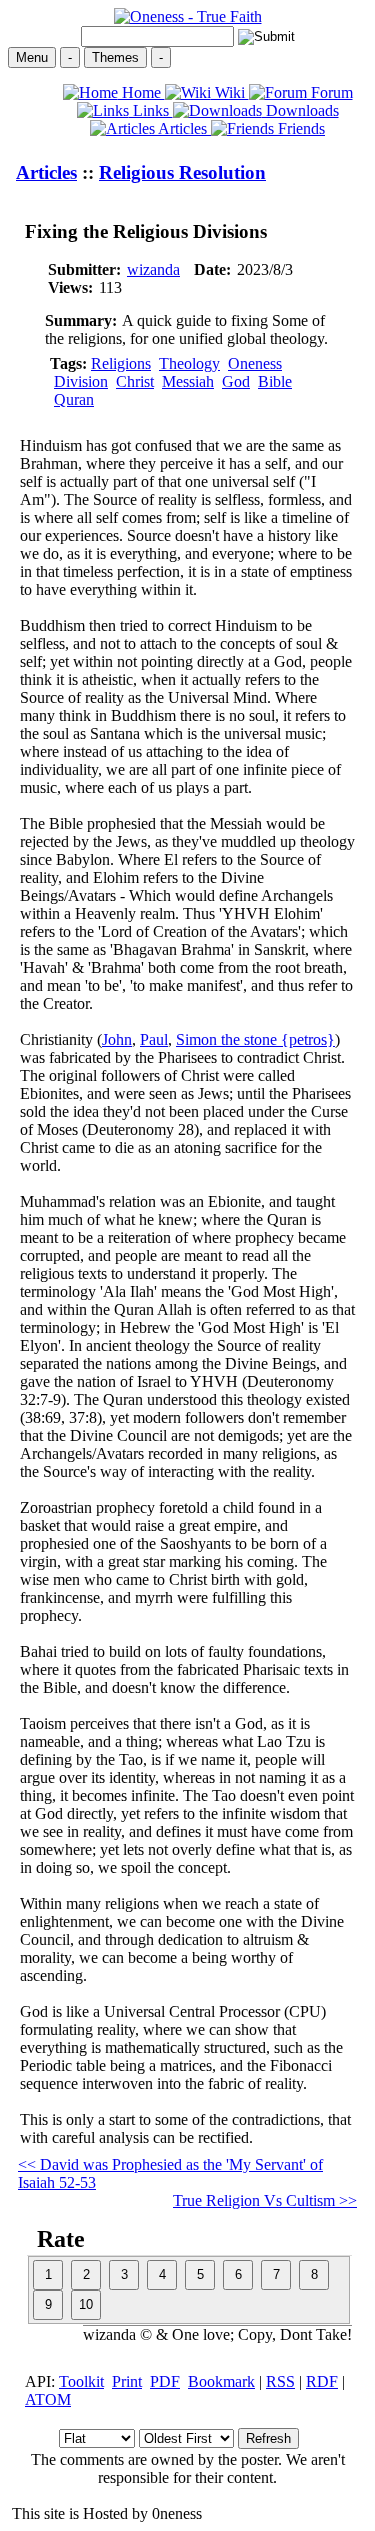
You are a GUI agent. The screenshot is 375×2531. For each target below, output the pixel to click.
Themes (115, 57)
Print (127, 2381)
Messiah (188, 381)
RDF (322, 2381)
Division (81, 381)
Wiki (230, 92)
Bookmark (221, 2381)
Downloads (300, 110)
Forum (330, 92)
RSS (280, 2381)
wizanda (153, 269)
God (236, 381)
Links (151, 110)
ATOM (48, 2399)
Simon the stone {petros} (255, 1039)
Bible (275, 381)
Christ (135, 381)
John (117, 1039)
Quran (74, 399)
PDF (165, 2381)
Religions (121, 363)
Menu (32, 57)
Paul (154, 1039)
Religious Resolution (182, 172)
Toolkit (81, 2381)
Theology (189, 363)
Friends (299, 128)
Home (141, 92)
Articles (183, 128)
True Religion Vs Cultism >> (265, 2200)
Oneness (255, 363)
